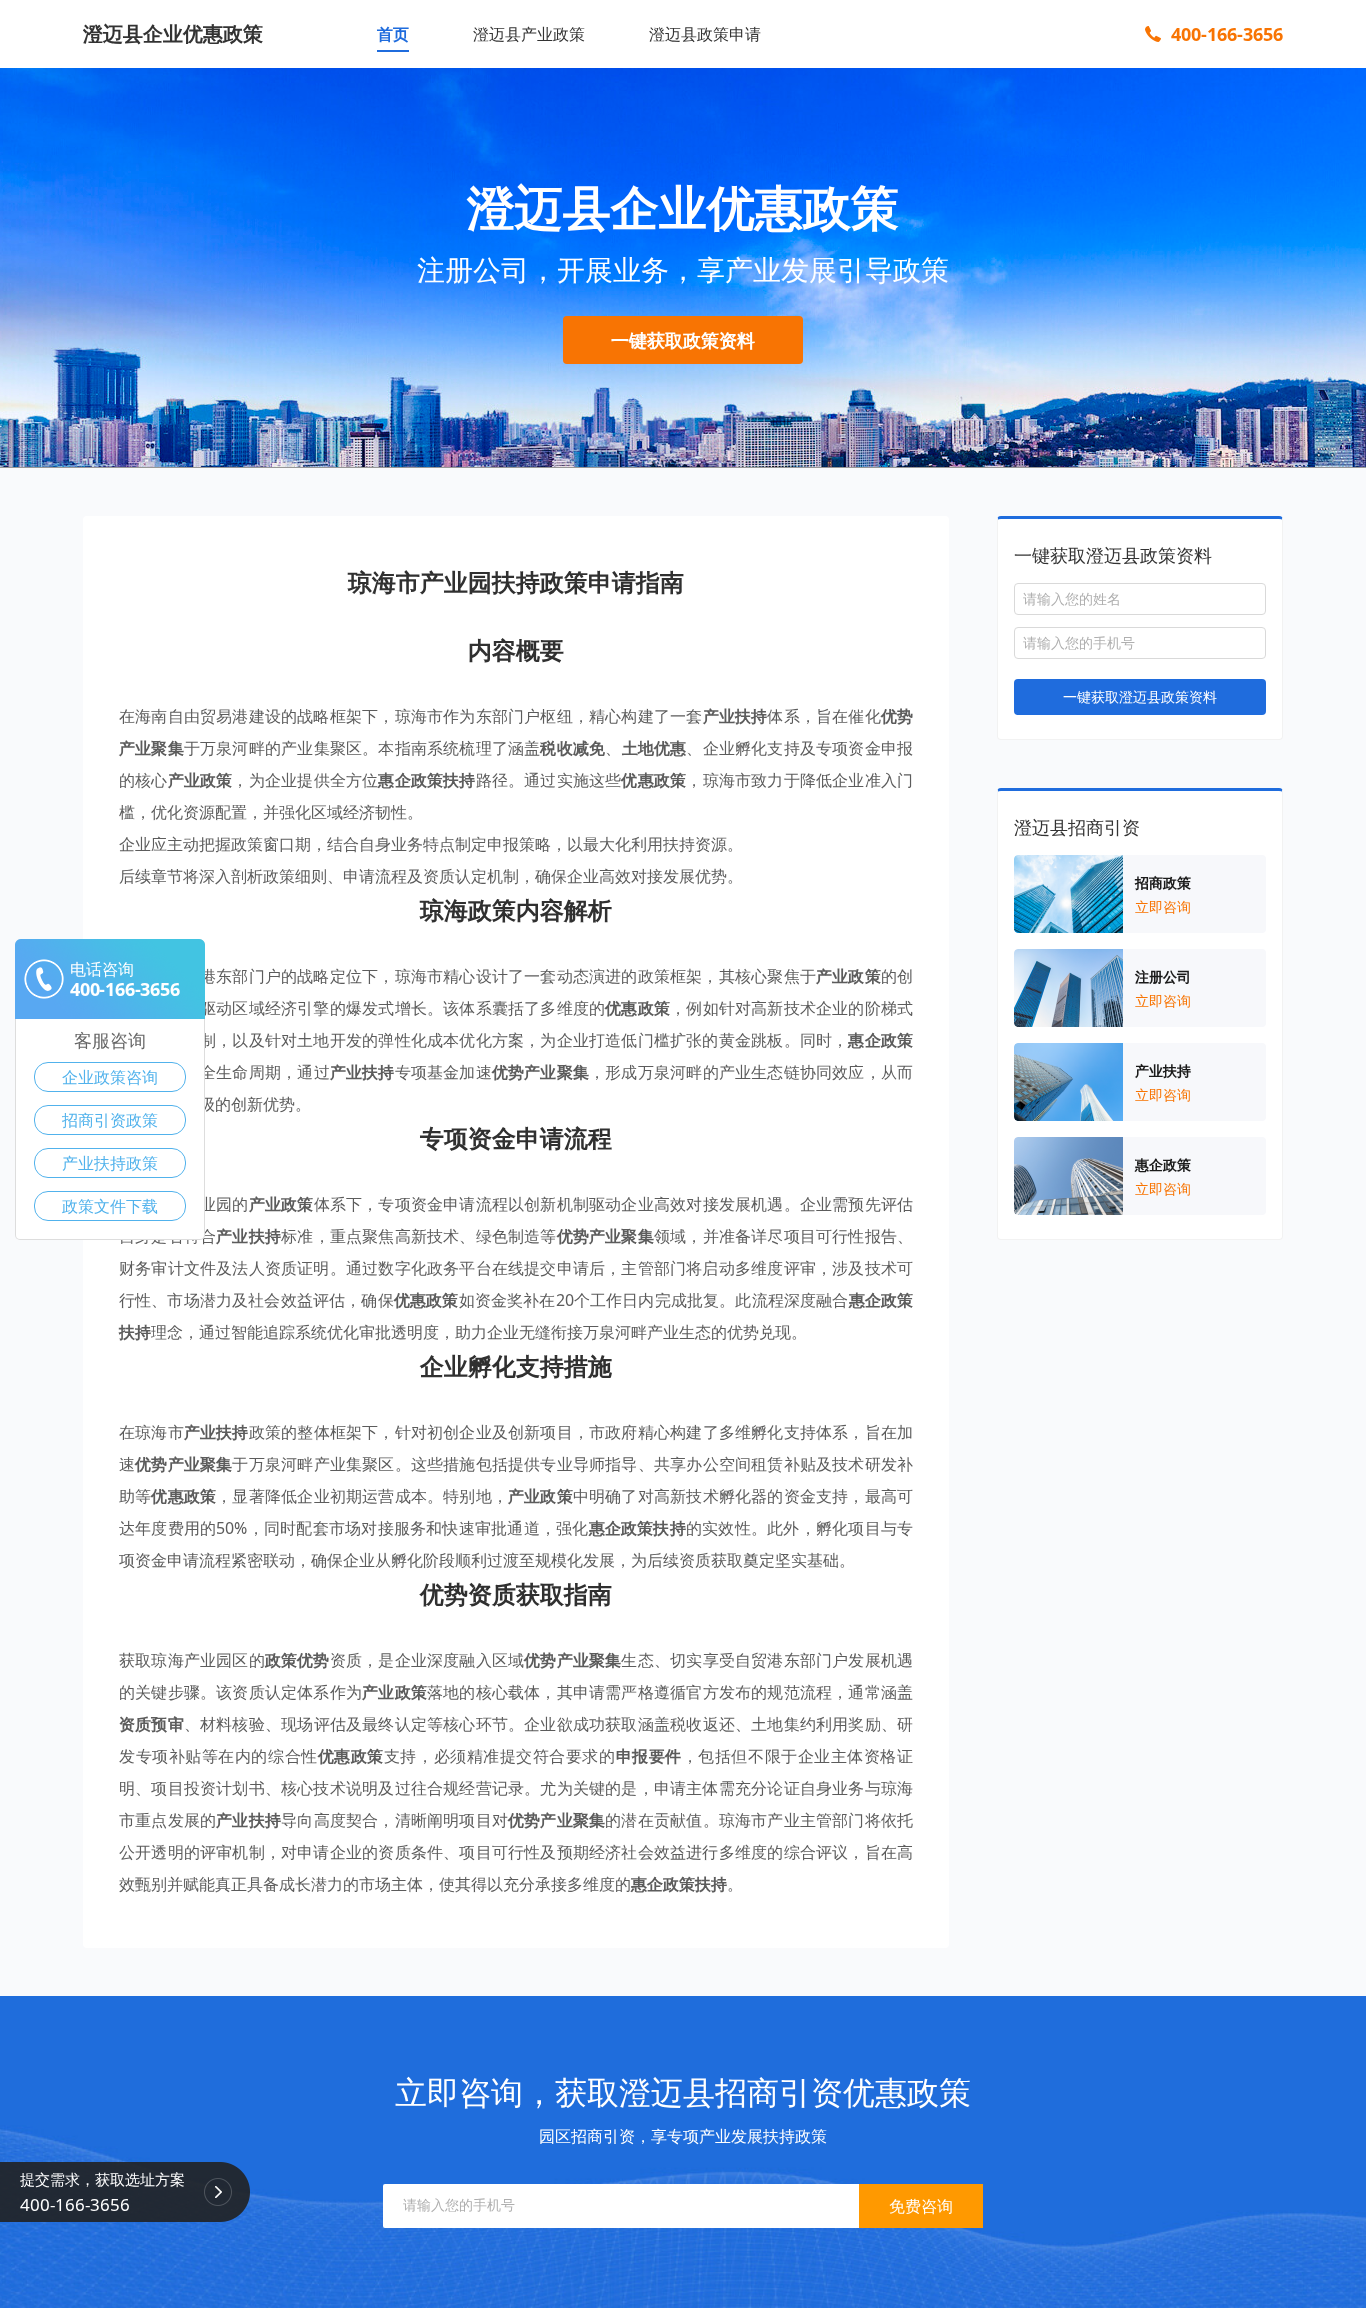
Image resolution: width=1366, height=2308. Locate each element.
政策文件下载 (110, 1206)
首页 (393, 34)
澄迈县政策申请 (705, 34)
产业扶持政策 (110, 1163)
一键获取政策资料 (683, 340)
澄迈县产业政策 (529, 34)
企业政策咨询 (110, 1077)
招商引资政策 (110, 1120)
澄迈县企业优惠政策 (173, 33)
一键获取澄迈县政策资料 (1140, 696)
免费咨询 (921, 2206)
